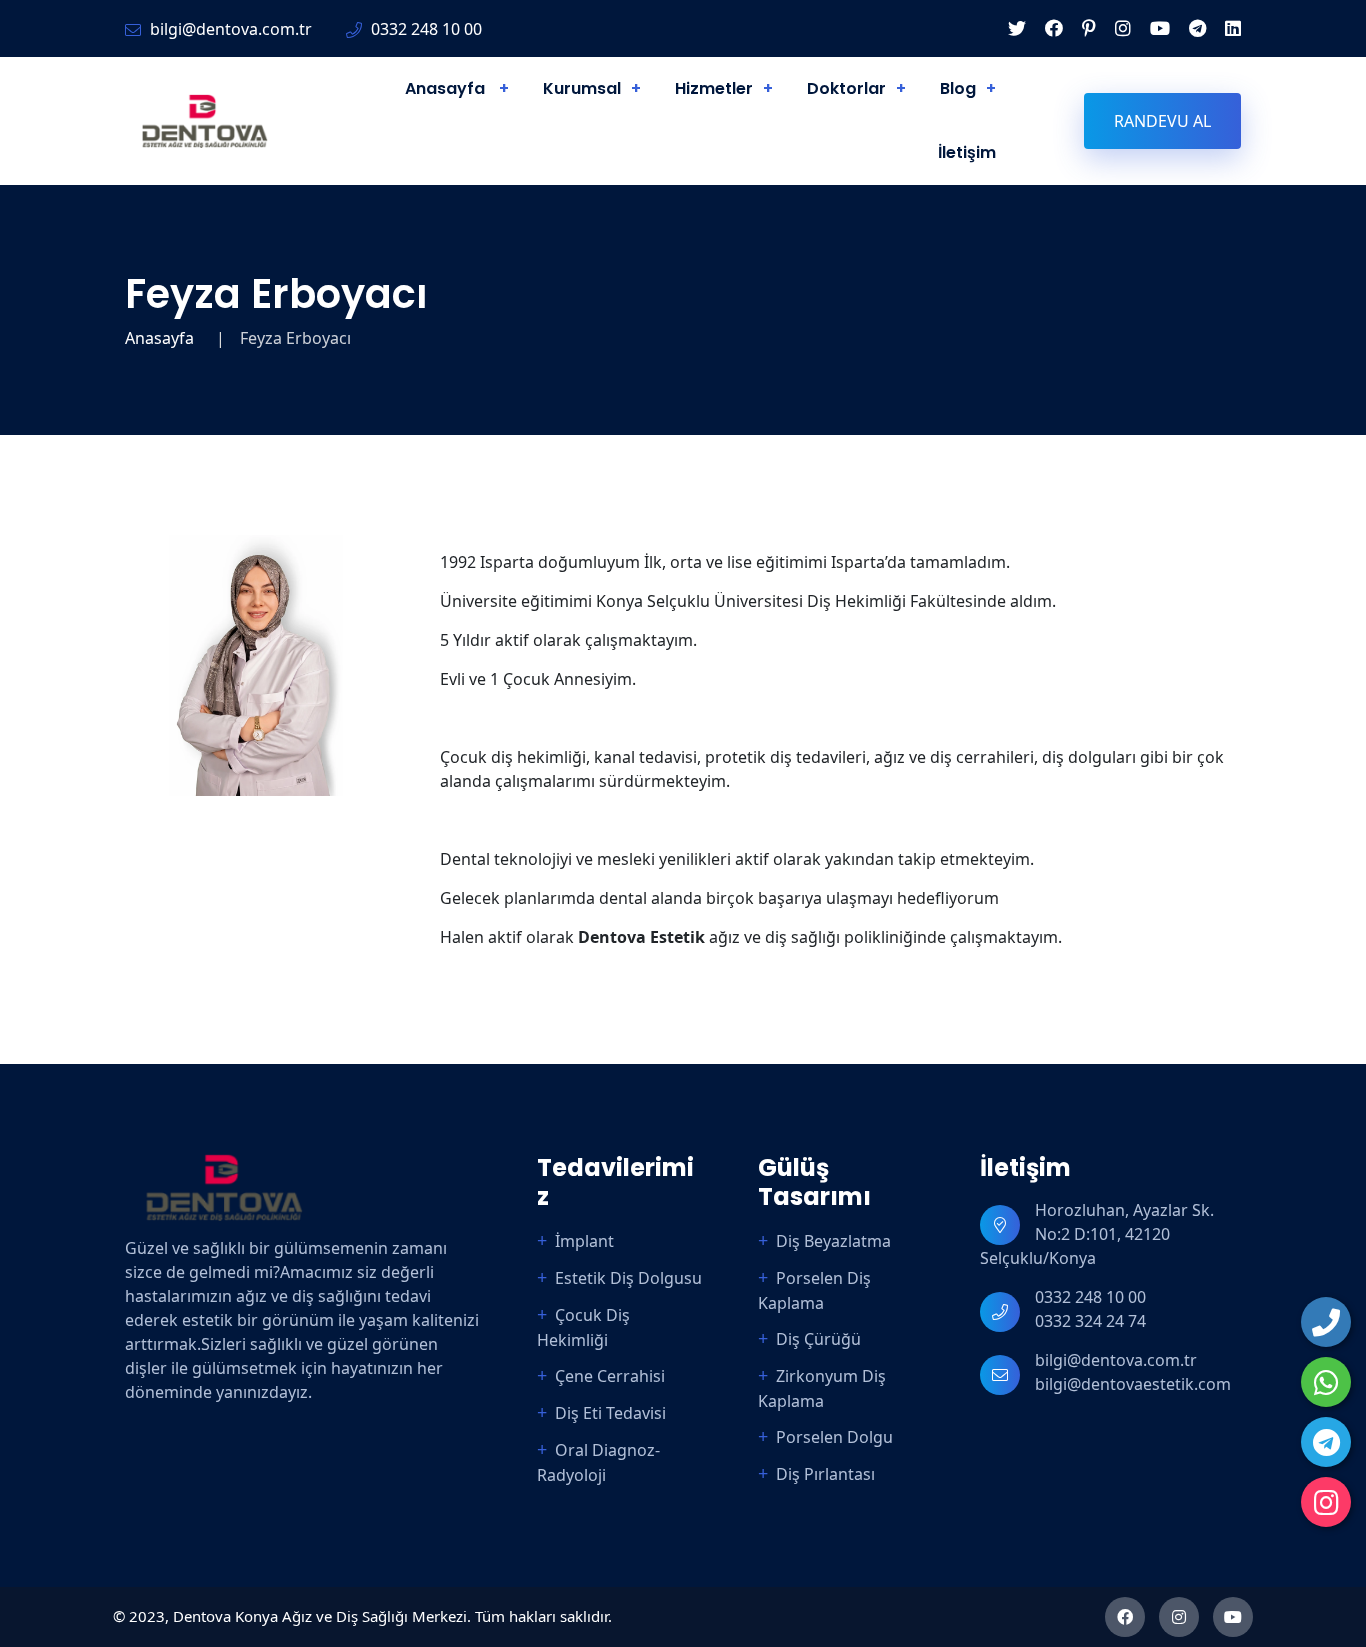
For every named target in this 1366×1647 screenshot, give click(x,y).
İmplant (584, 1241)
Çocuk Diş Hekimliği (583, 1327)
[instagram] (1326, 1502)
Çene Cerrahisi (610, 1376)
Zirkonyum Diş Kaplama (822, 1388)
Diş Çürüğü (818, 1339)
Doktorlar (846, 88)
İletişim (967, 152)
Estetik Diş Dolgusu (628, 1278)
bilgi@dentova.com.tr (1116, 1360)
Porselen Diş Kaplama (814, 1290)
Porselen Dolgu (834, 1437)
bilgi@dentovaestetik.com (1133, 1384)
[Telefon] (1326, 1322)
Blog (958, 88)
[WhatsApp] (1326, 1382)
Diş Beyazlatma (833, 1241)
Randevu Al (1162, 121)
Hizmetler (714, 88)
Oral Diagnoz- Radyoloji (598, 1462)
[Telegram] (1326, 1442)
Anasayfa (447, 88)
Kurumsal (582, 88)
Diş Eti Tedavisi (610, 1413)
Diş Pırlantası (825, 1474)
